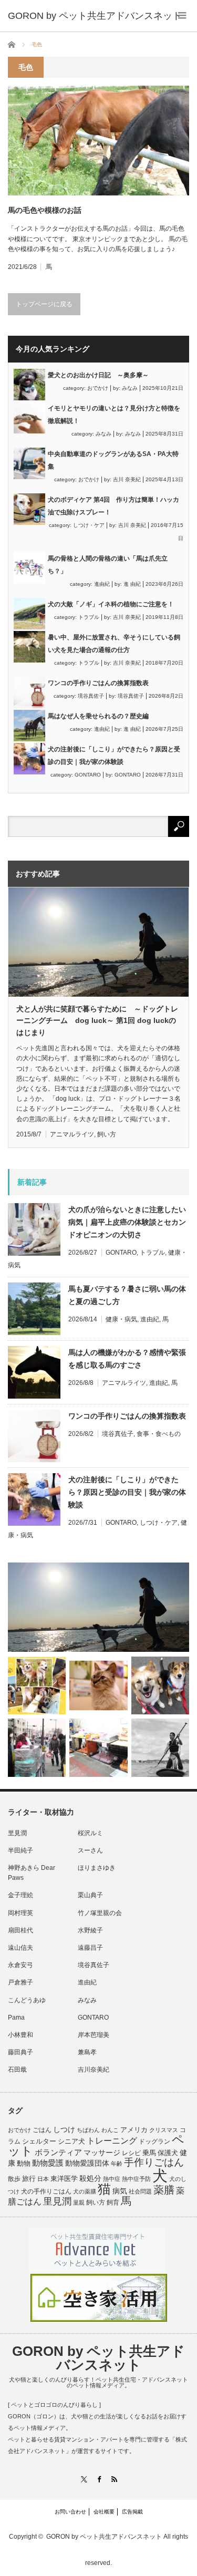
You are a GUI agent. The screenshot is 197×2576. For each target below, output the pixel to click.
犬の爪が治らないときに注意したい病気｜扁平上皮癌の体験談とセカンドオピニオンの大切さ (127, 1222)
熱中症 (112, 2179)
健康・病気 (121, 1319)
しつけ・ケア (89, 525)
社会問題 (140, 2191)
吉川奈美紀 (94, 2070)
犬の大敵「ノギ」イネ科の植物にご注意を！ (111, 604)
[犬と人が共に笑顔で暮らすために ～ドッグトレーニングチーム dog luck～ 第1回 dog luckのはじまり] (98, 1607)
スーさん (90, 1850)
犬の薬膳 (85, 2191)
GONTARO (88, 775)
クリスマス (164, 2130)
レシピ (131, 2153)
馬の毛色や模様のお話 (45, 210)
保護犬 (168, 2153)
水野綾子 (90, 1930)
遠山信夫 (20, 1948)
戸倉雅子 (20, 1982)
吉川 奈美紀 (127, 479)
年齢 (117, 2164)
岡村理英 (20, 1913)
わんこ (110, 2130)
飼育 (113, 2202)
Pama (16, 2018)
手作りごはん (154, 2162)
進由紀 (102, 584)
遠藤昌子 (90, 1948)
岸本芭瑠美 (94, 2035)
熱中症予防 (136, 2179)
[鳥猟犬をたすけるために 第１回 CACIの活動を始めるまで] (98, 1747)
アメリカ (134, 2130)
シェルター (39, 2141)
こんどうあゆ (27, 2000)
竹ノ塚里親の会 (100, 1913)
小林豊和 (20, 2035)
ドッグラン (154, 2142)
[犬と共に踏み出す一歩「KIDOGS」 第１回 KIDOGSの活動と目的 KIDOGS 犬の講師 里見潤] (37, 1685)
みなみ (130, 388)
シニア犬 (71, 2141)
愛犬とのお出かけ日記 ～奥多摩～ (98, 375)
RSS (114, 2479)
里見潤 (17, 1833)
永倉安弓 (20, 1965)
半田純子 (20, 1850)
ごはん (42, 2130)
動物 (24, 2163)
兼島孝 (87, 2052)
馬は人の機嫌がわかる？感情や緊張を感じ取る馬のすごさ (127, 1359)
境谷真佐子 (91, 696)
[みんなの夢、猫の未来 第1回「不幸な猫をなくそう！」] (37, 1747)
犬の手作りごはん (46, 2191)
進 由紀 (132, 584)
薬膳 (164, 2190)
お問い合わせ (70, 2512)
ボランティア (58, 2153)
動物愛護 (48, 2163)
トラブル (89, 617)
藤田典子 (20, 2052)
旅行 (29, 2179)
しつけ (64, 2129)
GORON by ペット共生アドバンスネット (98, 2358)
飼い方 (107, 1134)
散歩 (14, 2179)
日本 (43, 2179)
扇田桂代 (20, 1930)
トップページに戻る (44, 304)
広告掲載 (132, 2512)
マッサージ (102, 2153)
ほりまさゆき (97, 1868)
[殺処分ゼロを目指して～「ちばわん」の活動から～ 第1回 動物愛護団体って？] (160, 1685)
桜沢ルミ (90, 1833)
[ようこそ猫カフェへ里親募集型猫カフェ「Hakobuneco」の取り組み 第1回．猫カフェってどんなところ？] (98, 1685)
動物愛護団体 (87, 2163)
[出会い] (160, 1747)
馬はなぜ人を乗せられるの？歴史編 (98, 716)
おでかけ (98, 388)
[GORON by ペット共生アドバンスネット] (95, 16)
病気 (120, 2191)
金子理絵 (20, 1895)
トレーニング (112, 2141)
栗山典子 (90, 1895)
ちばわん (88, 2130)
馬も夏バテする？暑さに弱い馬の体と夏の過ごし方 (127, 1295)
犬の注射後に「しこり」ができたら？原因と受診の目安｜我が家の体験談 (127, 1492)
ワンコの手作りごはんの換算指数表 (98, 683)
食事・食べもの (159, 1434)
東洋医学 (64, 2179)
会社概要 (104, 2512)
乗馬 (149, 2153)
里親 (79, 2202)
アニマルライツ (72, 1134)
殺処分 (90, 2178)
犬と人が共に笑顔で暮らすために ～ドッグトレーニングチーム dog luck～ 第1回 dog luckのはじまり (97, 1021)
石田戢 (17, 2070)
